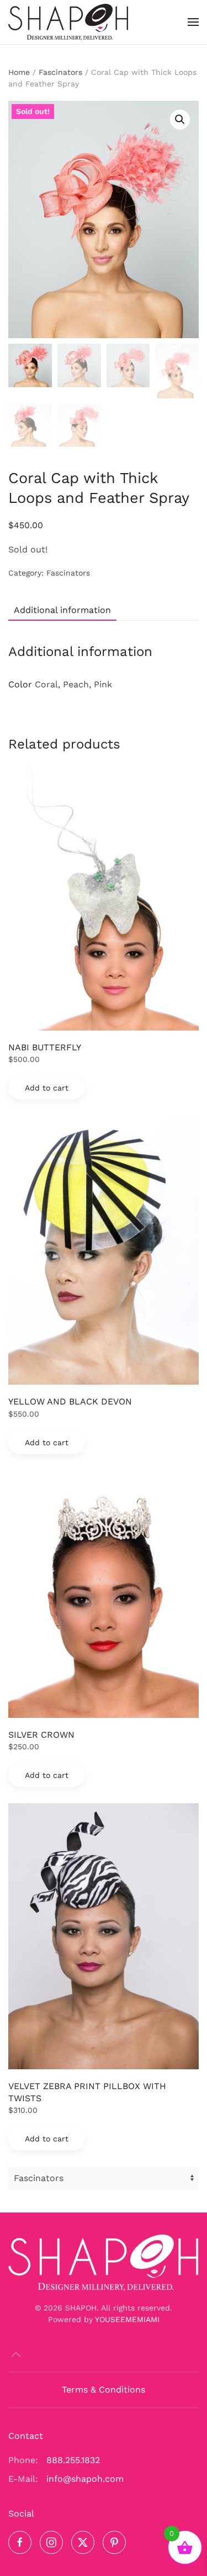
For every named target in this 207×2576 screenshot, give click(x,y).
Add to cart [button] (47, 1088)
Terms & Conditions (104, 2390)
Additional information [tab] (62, 610)
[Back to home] (68, 22)
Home (19, 72)
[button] (193, 22)
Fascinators (60, 72)
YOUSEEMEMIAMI (127, 2319)
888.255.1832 (73, 2460)
